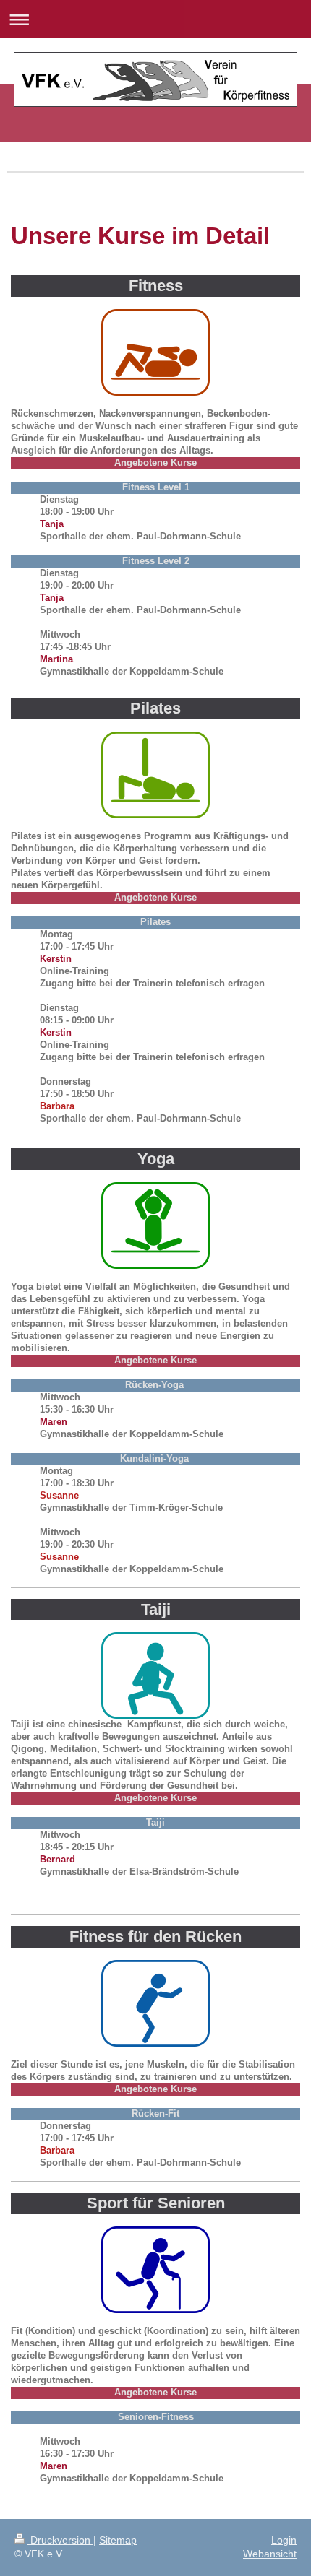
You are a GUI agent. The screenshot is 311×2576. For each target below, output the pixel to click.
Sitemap (118, 2540)
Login (284, 2540)
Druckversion (60, 2540)
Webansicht (270, 2554)
